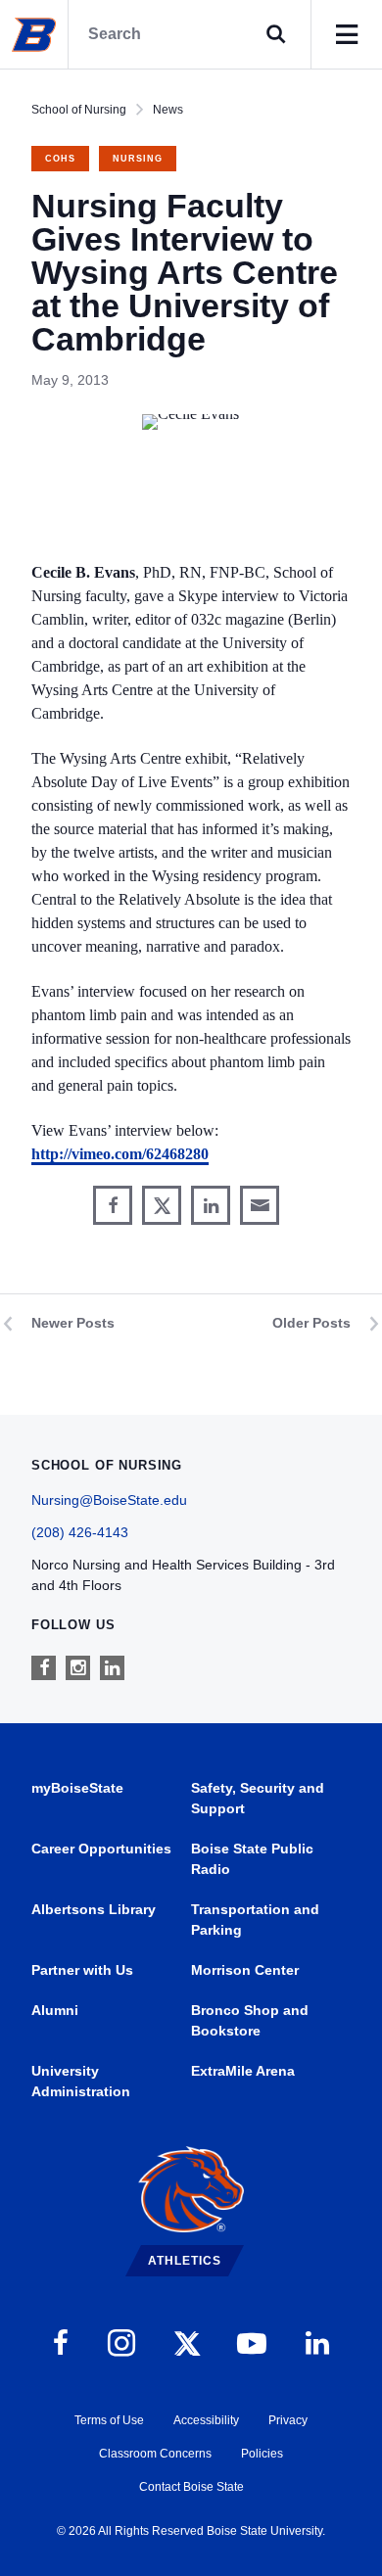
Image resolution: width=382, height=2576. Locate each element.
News (168, 110)
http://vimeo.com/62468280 (120, 1154)
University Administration (81, 2081)
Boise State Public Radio (252, 1859)
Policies (262, 2454)
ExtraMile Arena (243, 2071)
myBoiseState (77, 1788)
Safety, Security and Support (258, 1798)
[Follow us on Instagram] (78, 1668)
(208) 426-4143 (80, 1532)
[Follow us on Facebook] (44, 1668)
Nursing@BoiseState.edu (109, 1500)
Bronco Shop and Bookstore (250, 2020)
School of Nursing (79, 110)
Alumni (55, 2010)
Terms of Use (109, 2420)
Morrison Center (245, 1970)
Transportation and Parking (255, 1920)
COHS (60, 159)
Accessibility (206, 2420)
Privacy (288, 2420)
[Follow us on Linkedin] (112, 1668)
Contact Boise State (191, 2487)
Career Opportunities (101, 1849)
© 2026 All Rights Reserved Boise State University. (191, 2531)
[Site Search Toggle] (276, 34)
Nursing (138, 159)
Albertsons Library (94, 1909)
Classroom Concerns (155, 2454)
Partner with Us (82, 1970)
